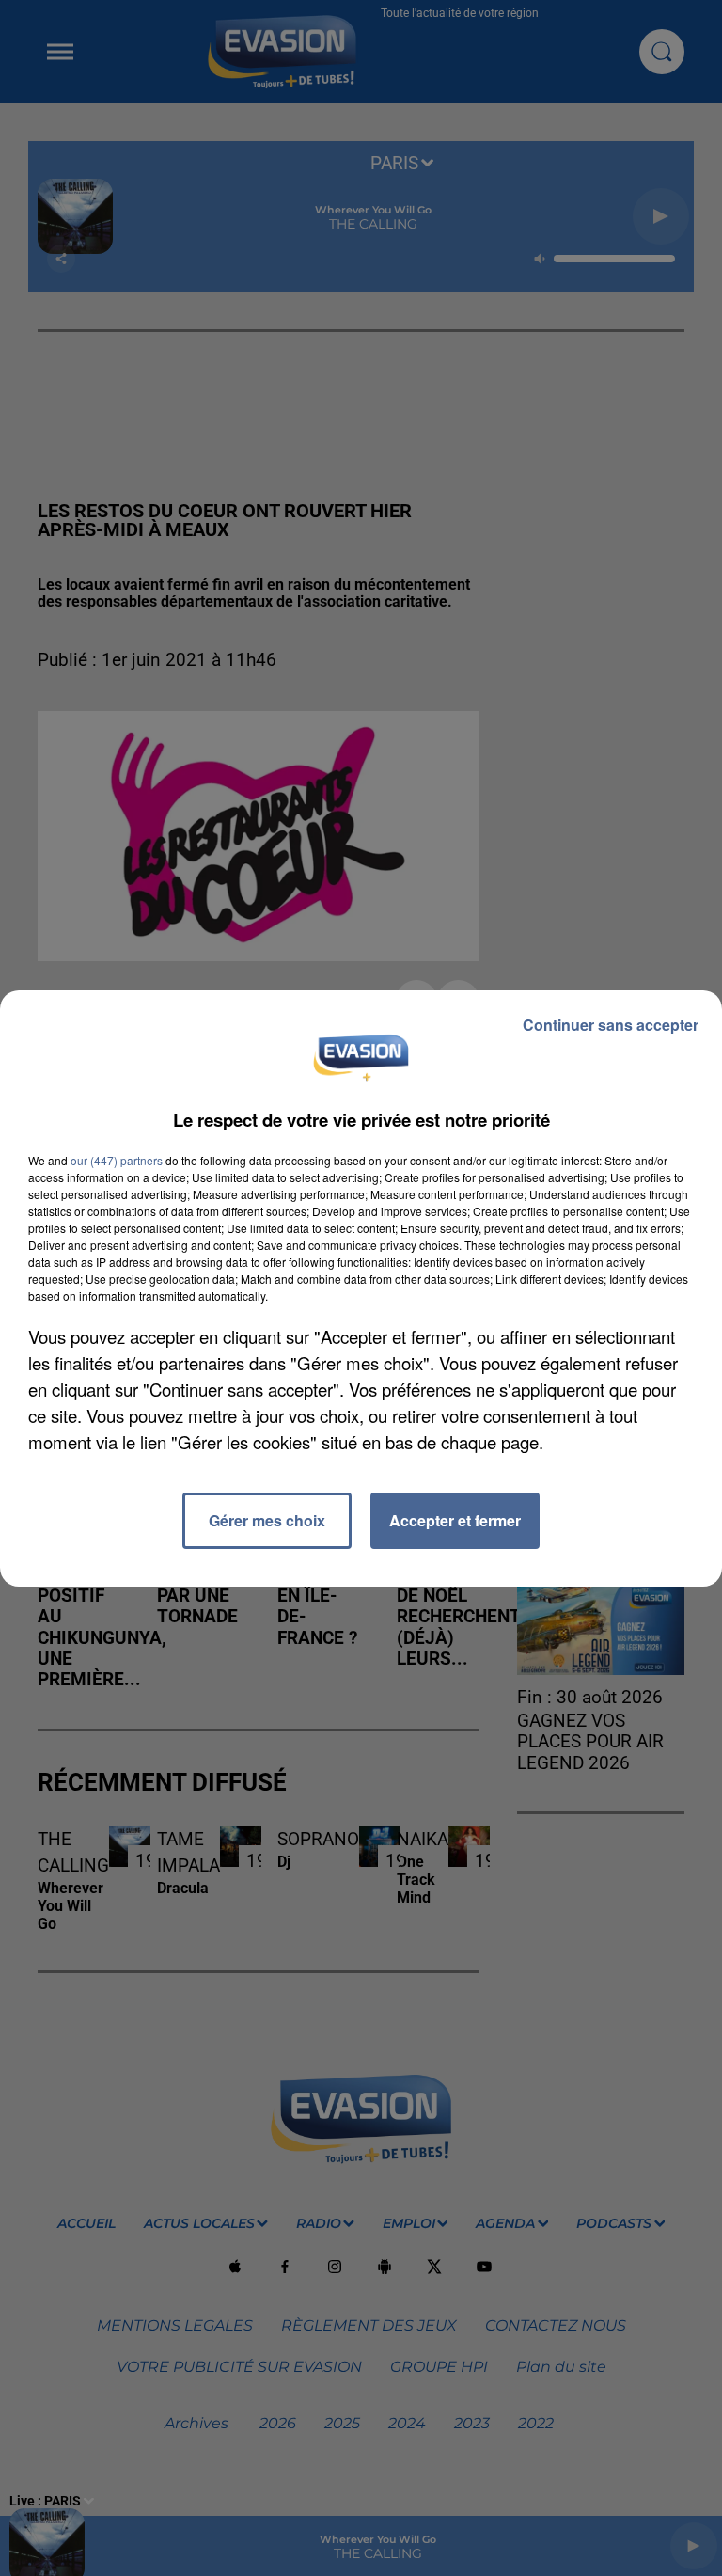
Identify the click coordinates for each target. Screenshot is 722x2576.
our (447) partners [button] (117, 1160)
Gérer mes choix (267, 1520)
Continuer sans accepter (611, 1025)
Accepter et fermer (455, 1520)
